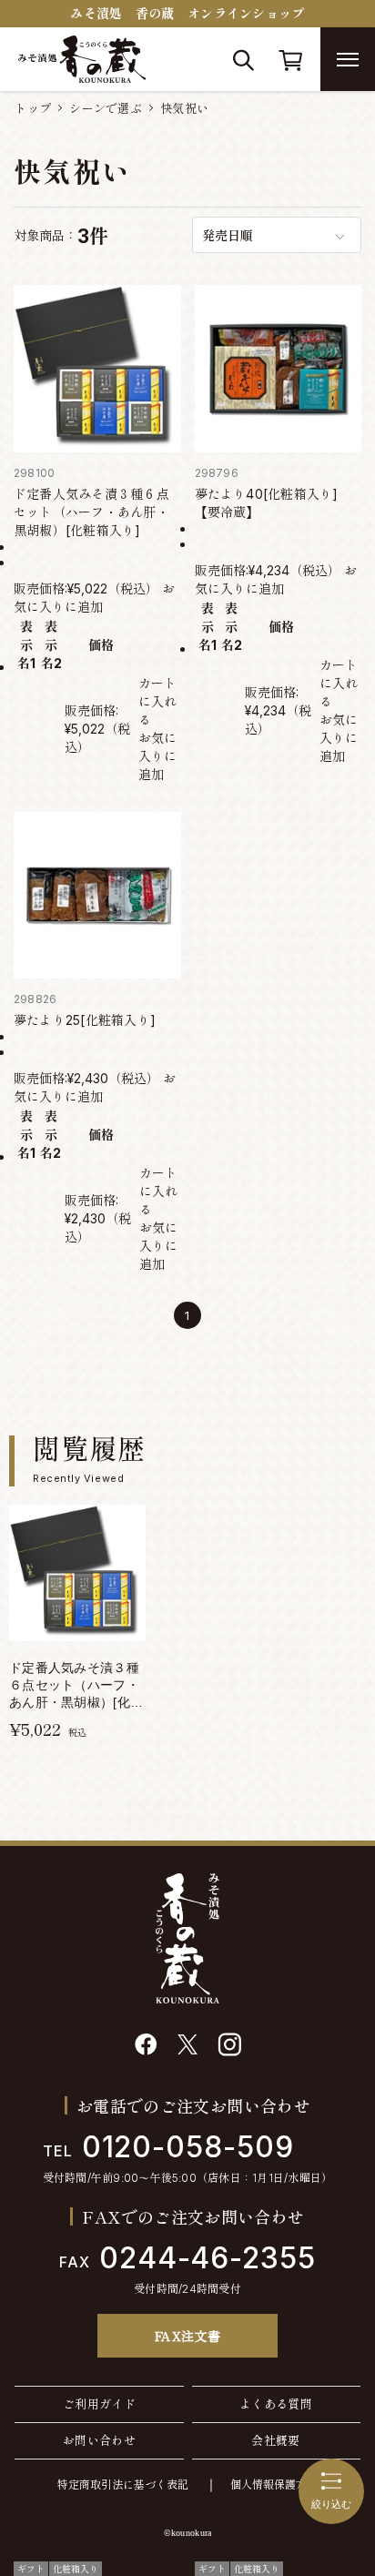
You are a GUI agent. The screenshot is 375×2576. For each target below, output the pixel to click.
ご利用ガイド (99, 2404)
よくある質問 (276, 2404)
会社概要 (276, 2440)
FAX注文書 (188, 2336)
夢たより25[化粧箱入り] (85, 1020)
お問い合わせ (99, 2440)
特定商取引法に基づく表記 (123, 2485)
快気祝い (184, 108)
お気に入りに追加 (157, 756)
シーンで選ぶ (106, 108)
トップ (33, 108)
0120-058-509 (168, 2147)
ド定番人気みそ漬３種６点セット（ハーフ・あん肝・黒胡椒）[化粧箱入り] (91, 512)
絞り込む (331, 2504)
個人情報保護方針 (274, 2485)
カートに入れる (157, 701)
